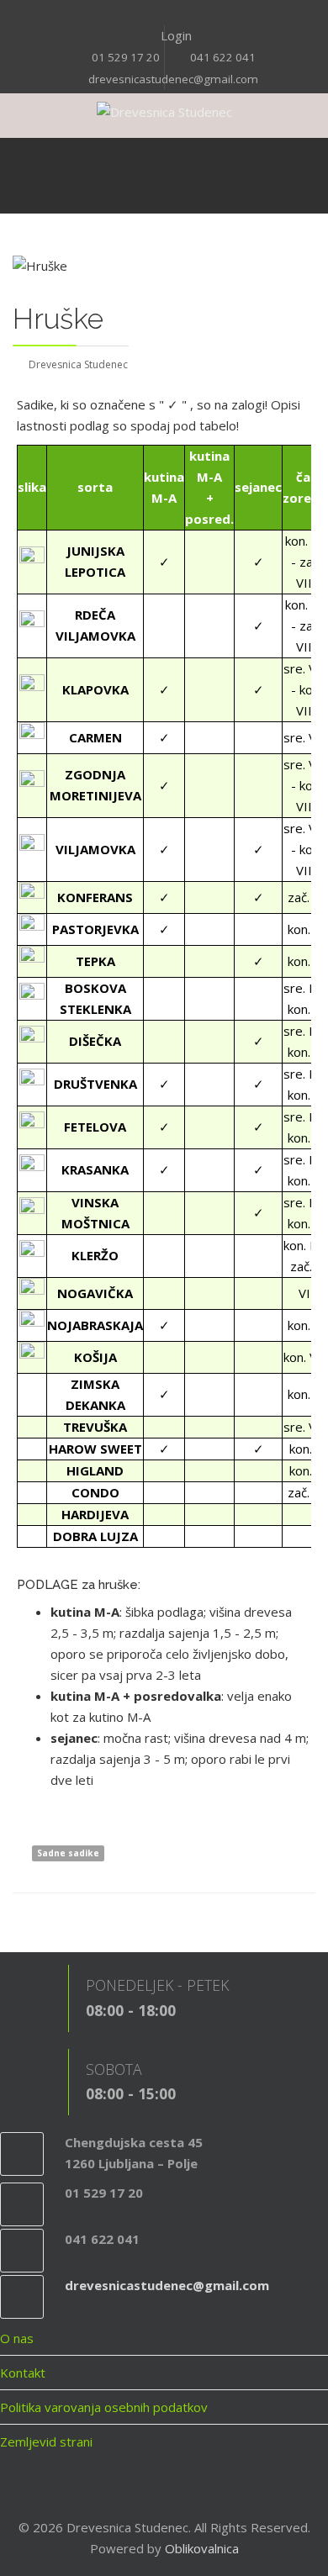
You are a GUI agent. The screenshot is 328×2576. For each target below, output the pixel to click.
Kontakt (23, 2373)
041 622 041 (223, 57)
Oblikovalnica (202, 2548)
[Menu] (59, 176)
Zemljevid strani (46, 2441)
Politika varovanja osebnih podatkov (104, 2407)
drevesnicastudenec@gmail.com (173, 79)
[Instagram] (175, 14)
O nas (17, 2338)
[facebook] (153, 14)
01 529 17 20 (126, 57)
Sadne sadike (68, 1853)
